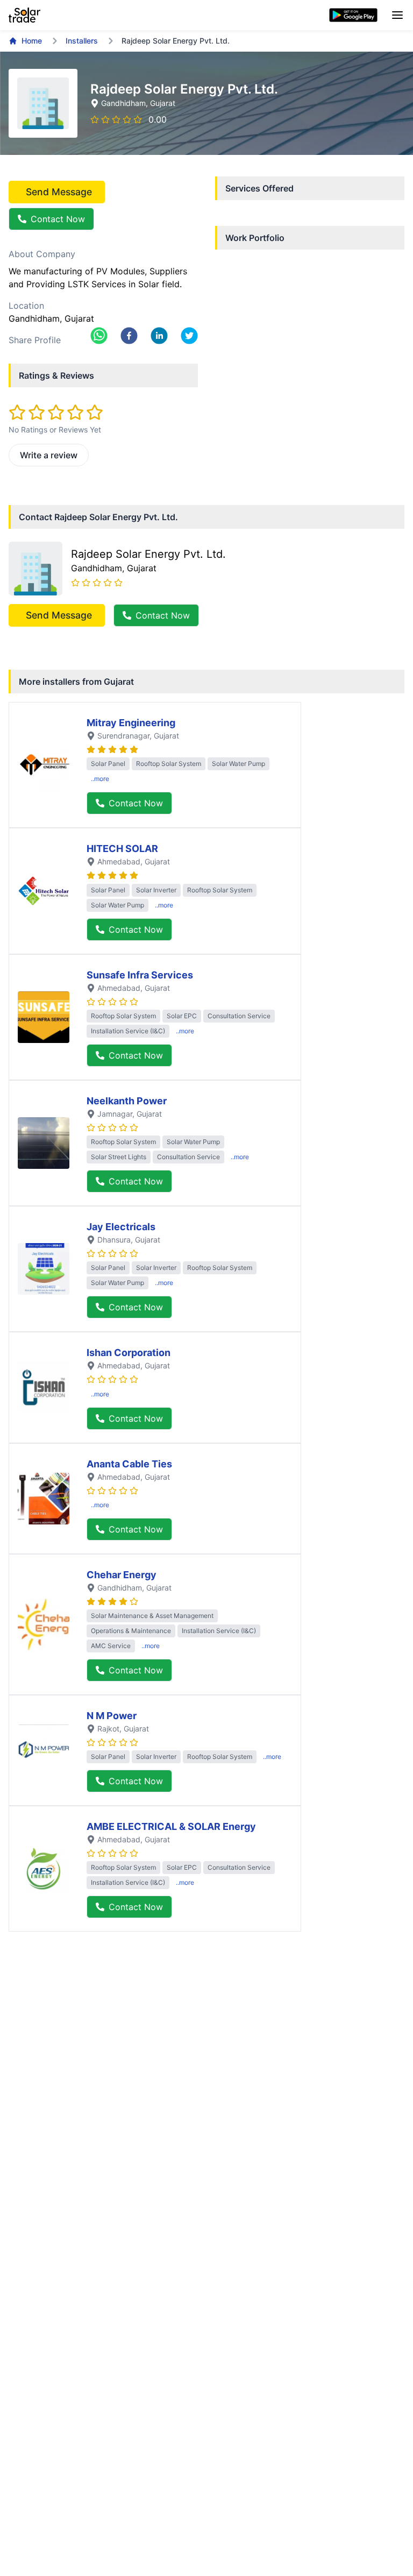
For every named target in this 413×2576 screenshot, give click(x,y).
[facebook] (129, 336)
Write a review (49, 455)
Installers (82, 41)
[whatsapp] (99, 336)
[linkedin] (159, 336)
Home (32, 41)
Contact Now (58, 219)
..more (100, 779)
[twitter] (189, 336)
